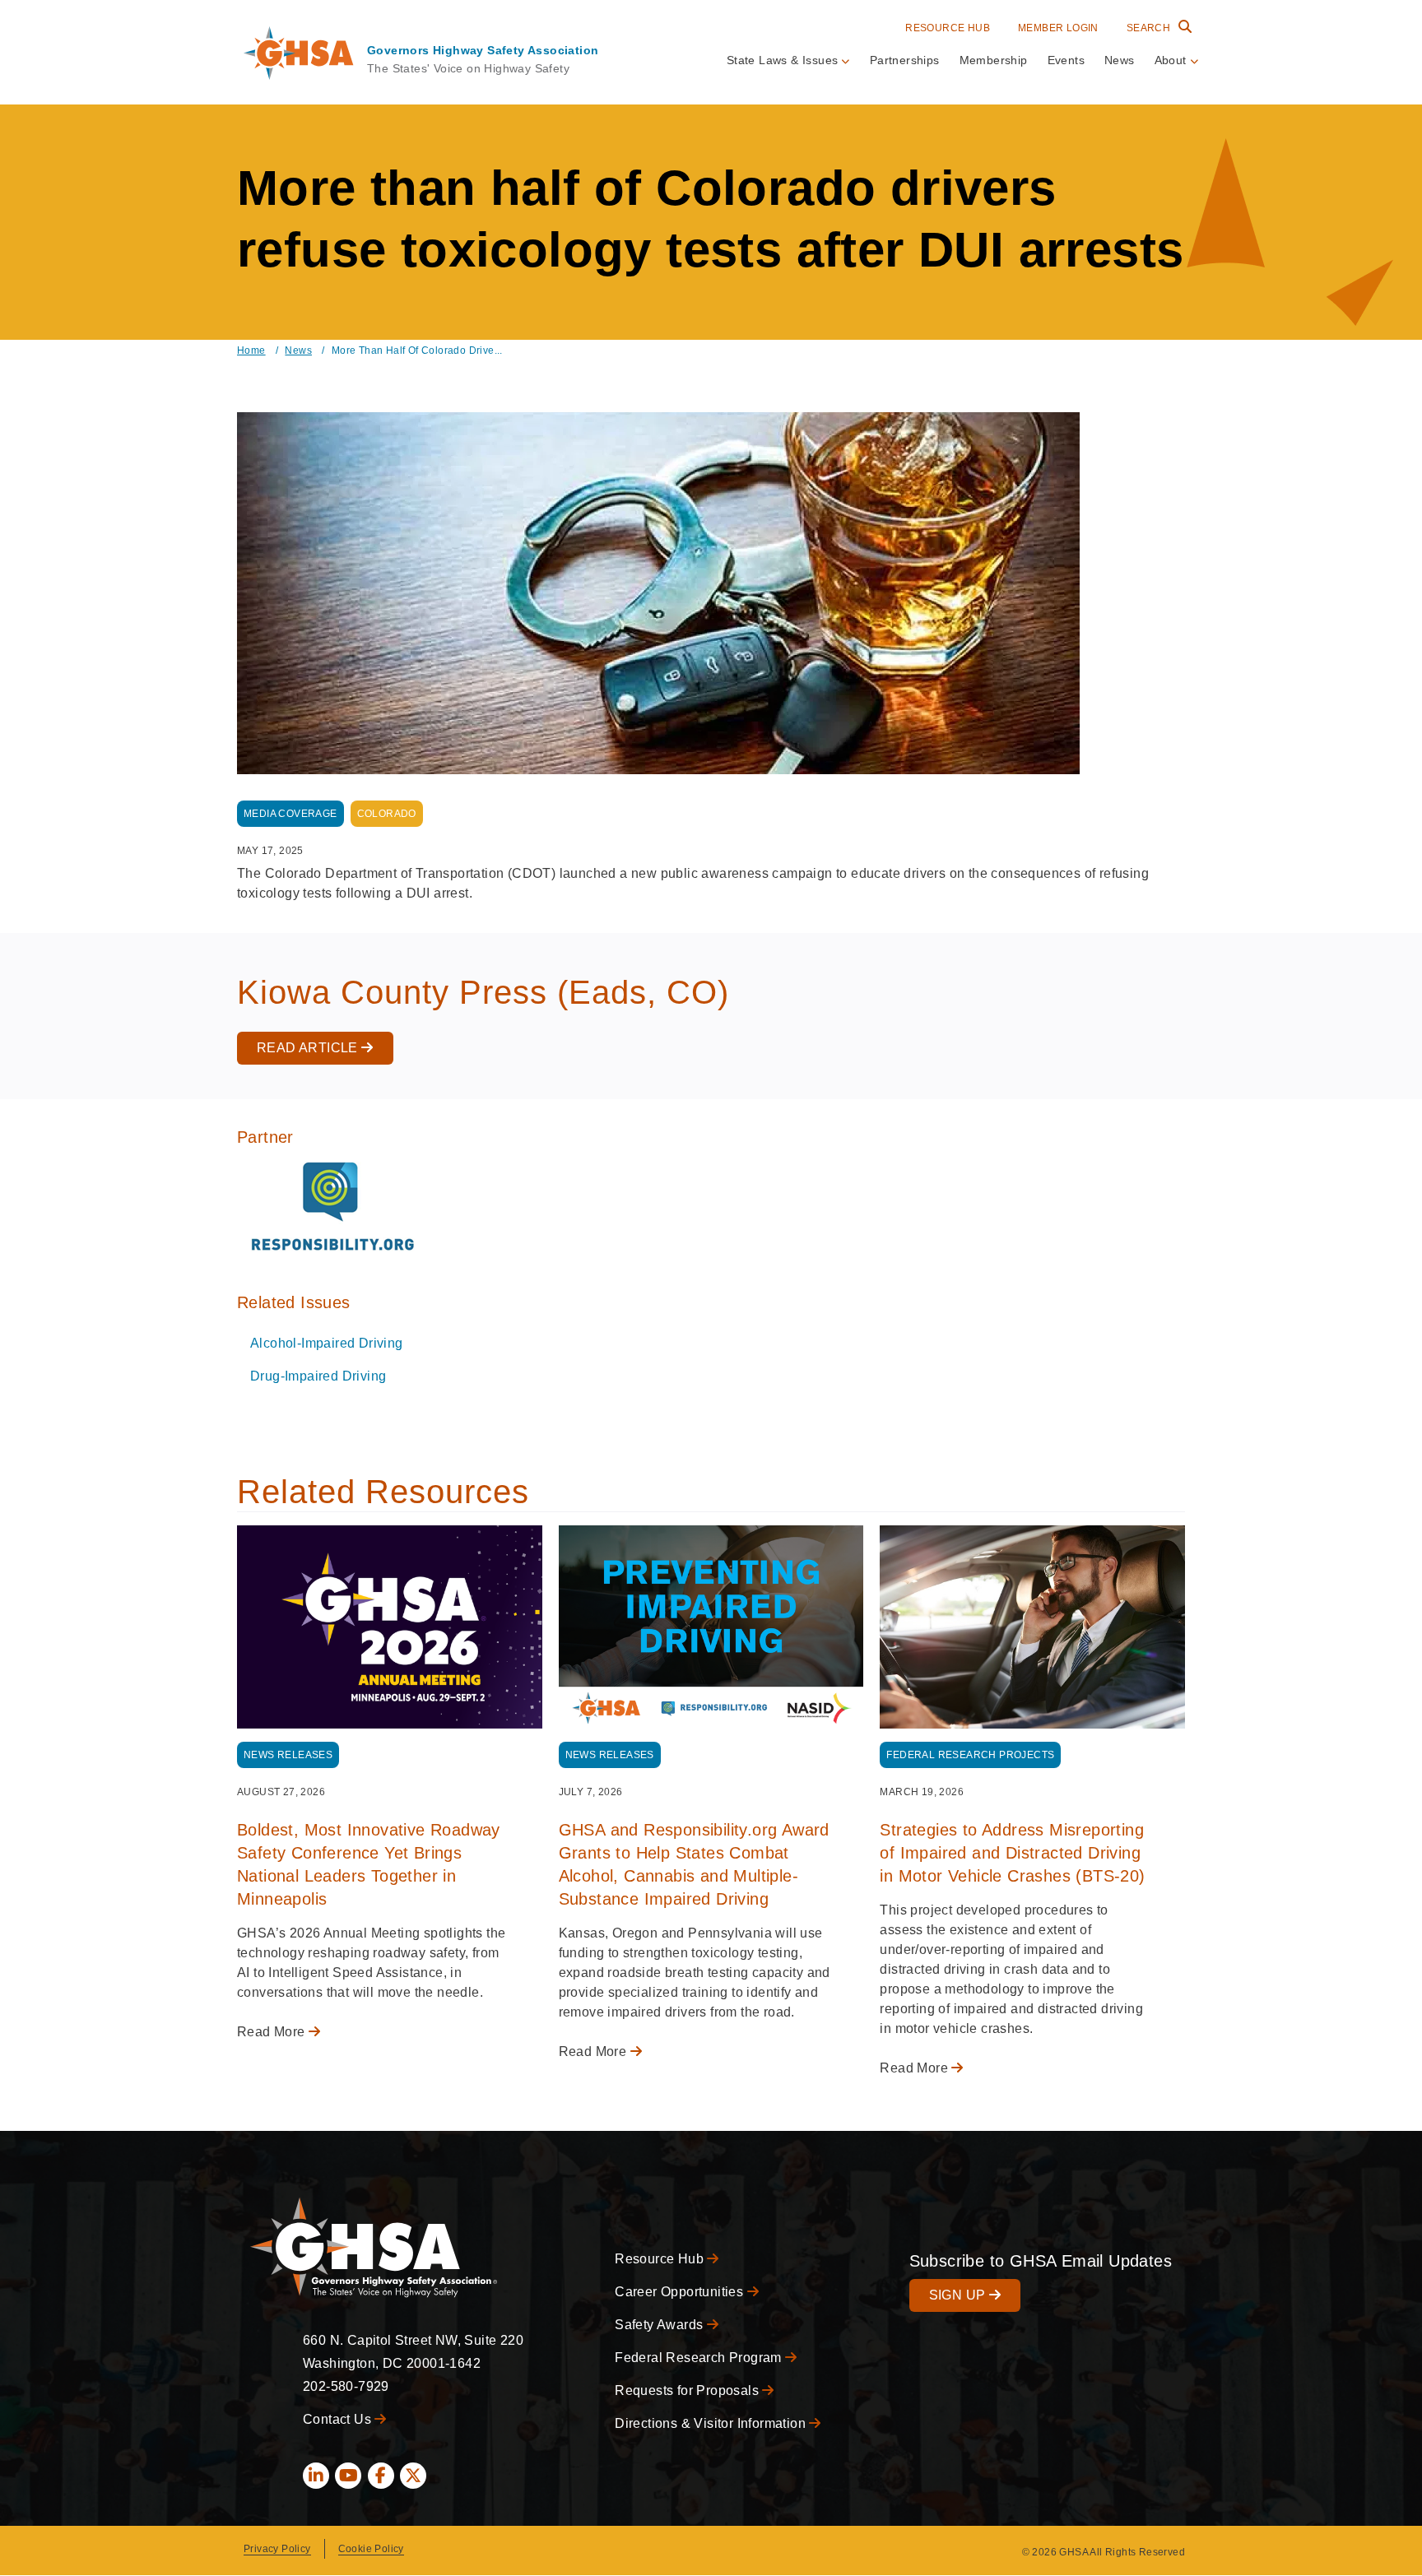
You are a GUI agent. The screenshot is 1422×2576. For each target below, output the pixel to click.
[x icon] (413, 2476)
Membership (994, 60)
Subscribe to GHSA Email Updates (1041, 2261)
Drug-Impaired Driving (318, 1376)
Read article (309, 1048)
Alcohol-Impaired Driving (327, 1343)
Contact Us (339, 2419)
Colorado (387, 814)
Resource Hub (948, 28)
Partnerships (905, 60)
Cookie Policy (371, 2549)
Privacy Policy (277, 2549)
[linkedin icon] (316, 2476)
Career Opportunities (681, 2292)
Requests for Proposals (688, 2390)
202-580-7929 (346, 2386)
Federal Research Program (700, 2358)
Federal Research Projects (970, 1755)
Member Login (1058, 28)
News (1120, 60)
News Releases (288, 1755)
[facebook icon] (381, 2476)
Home (251, 350)
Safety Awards (661, 2325)
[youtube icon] (348, 2476)
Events (1066, 60)
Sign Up (959, 2295)
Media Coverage (290, 814)
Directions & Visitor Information (712, 2423)
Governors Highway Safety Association (483, 50)
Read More (273, 2032)
